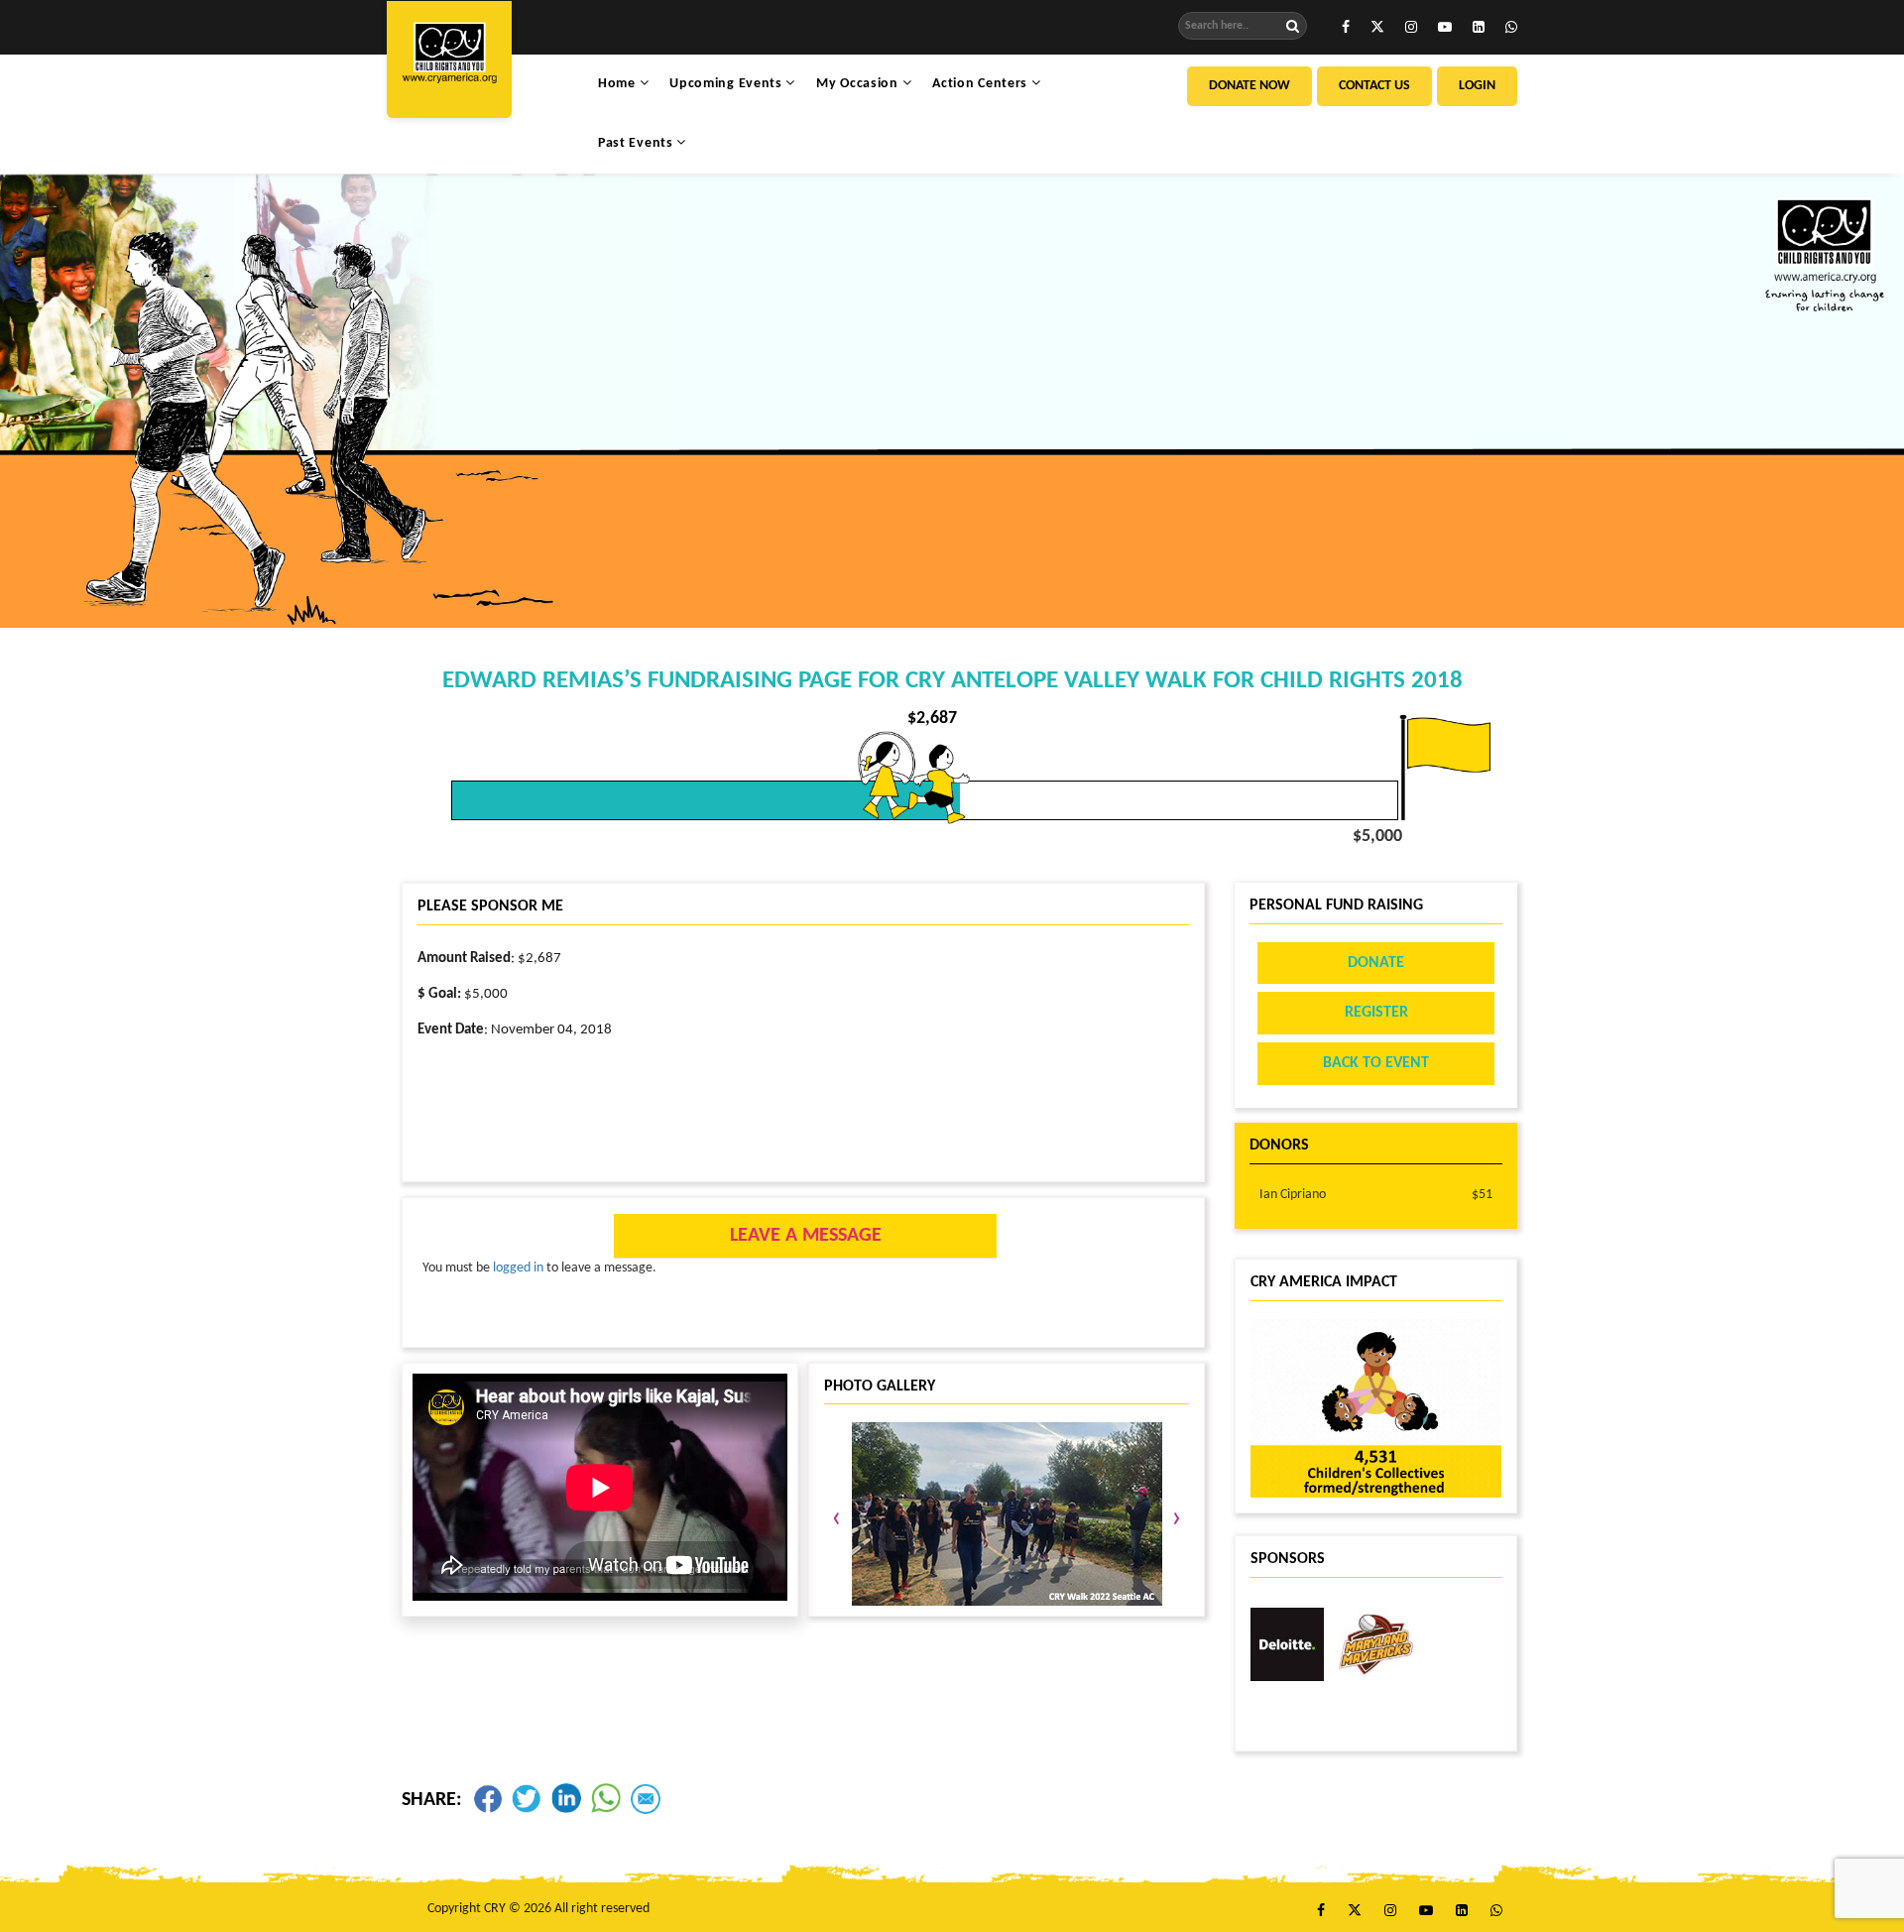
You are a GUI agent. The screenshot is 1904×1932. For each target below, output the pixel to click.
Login (1477, 86)
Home (619, 84)
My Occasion (859, 84)
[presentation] (836, 1519)
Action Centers (982, 84)
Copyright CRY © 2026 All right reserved (538, 1909)
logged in (518, 1268)
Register (1376, 1013)
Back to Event (1376, 1063)
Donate (1376, 963)
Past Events (637, 143)
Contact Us (1374, 86)
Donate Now (1249, 86)
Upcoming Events (727, 84)
